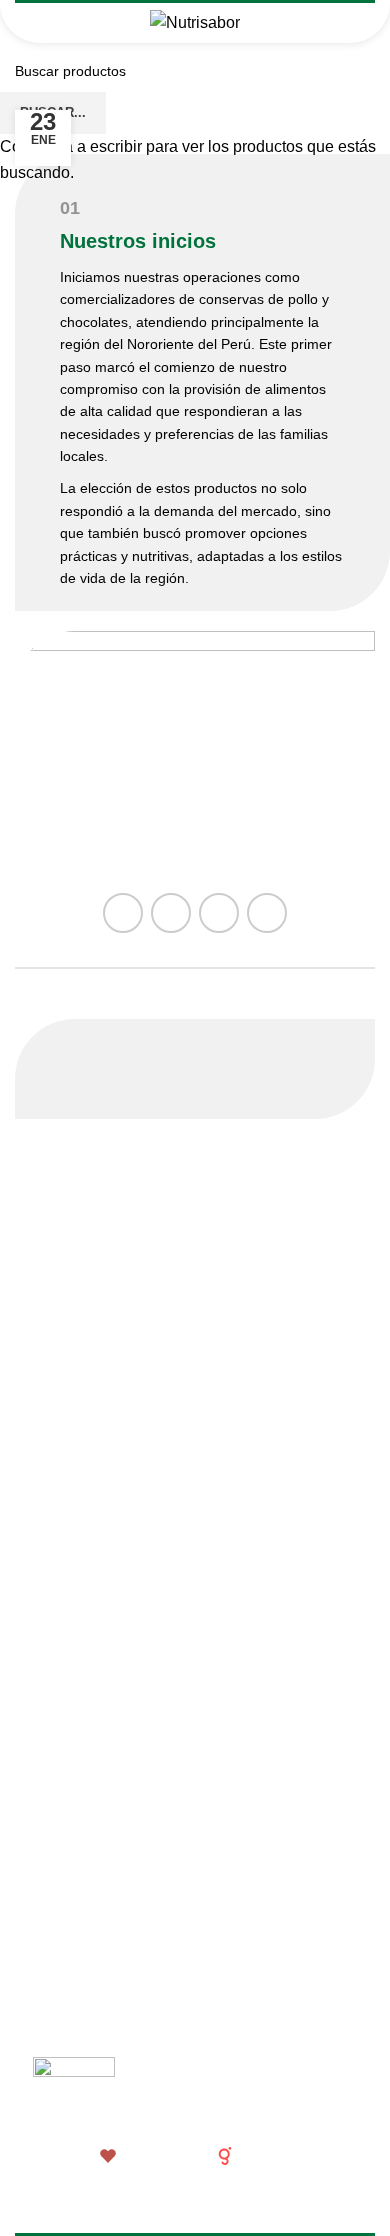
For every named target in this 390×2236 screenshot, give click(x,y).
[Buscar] (354, 23)
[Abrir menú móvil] (36, 23)
